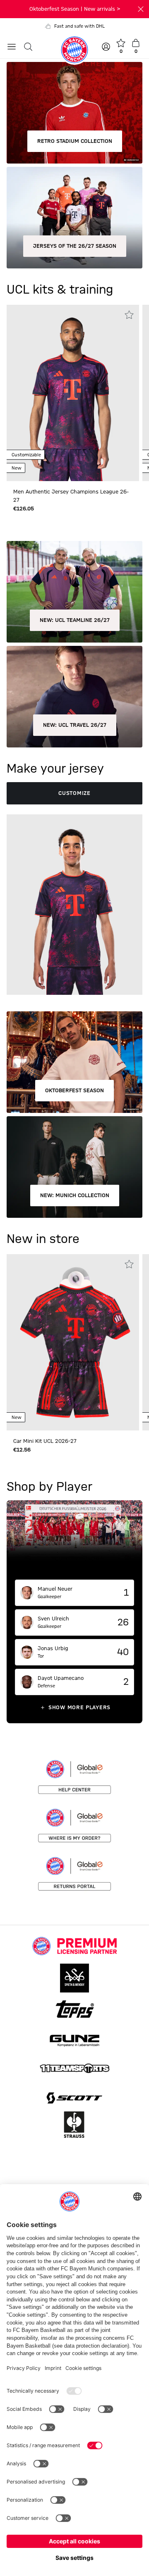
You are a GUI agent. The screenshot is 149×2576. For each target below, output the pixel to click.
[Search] (28, 47)
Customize (74, 793)
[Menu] (12, 47)
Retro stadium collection (75, 141)
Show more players (79, 1708)
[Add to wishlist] (129, 315)
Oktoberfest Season (74, 1091)
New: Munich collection (75, 1195)
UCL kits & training (60, 290)
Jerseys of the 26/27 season (75, 246)
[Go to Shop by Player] (74, 1540)
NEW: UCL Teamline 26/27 (75, 620)
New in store (43, 1239)
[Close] (141, 9)
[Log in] (107, 47)
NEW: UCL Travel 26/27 (75, 725)
